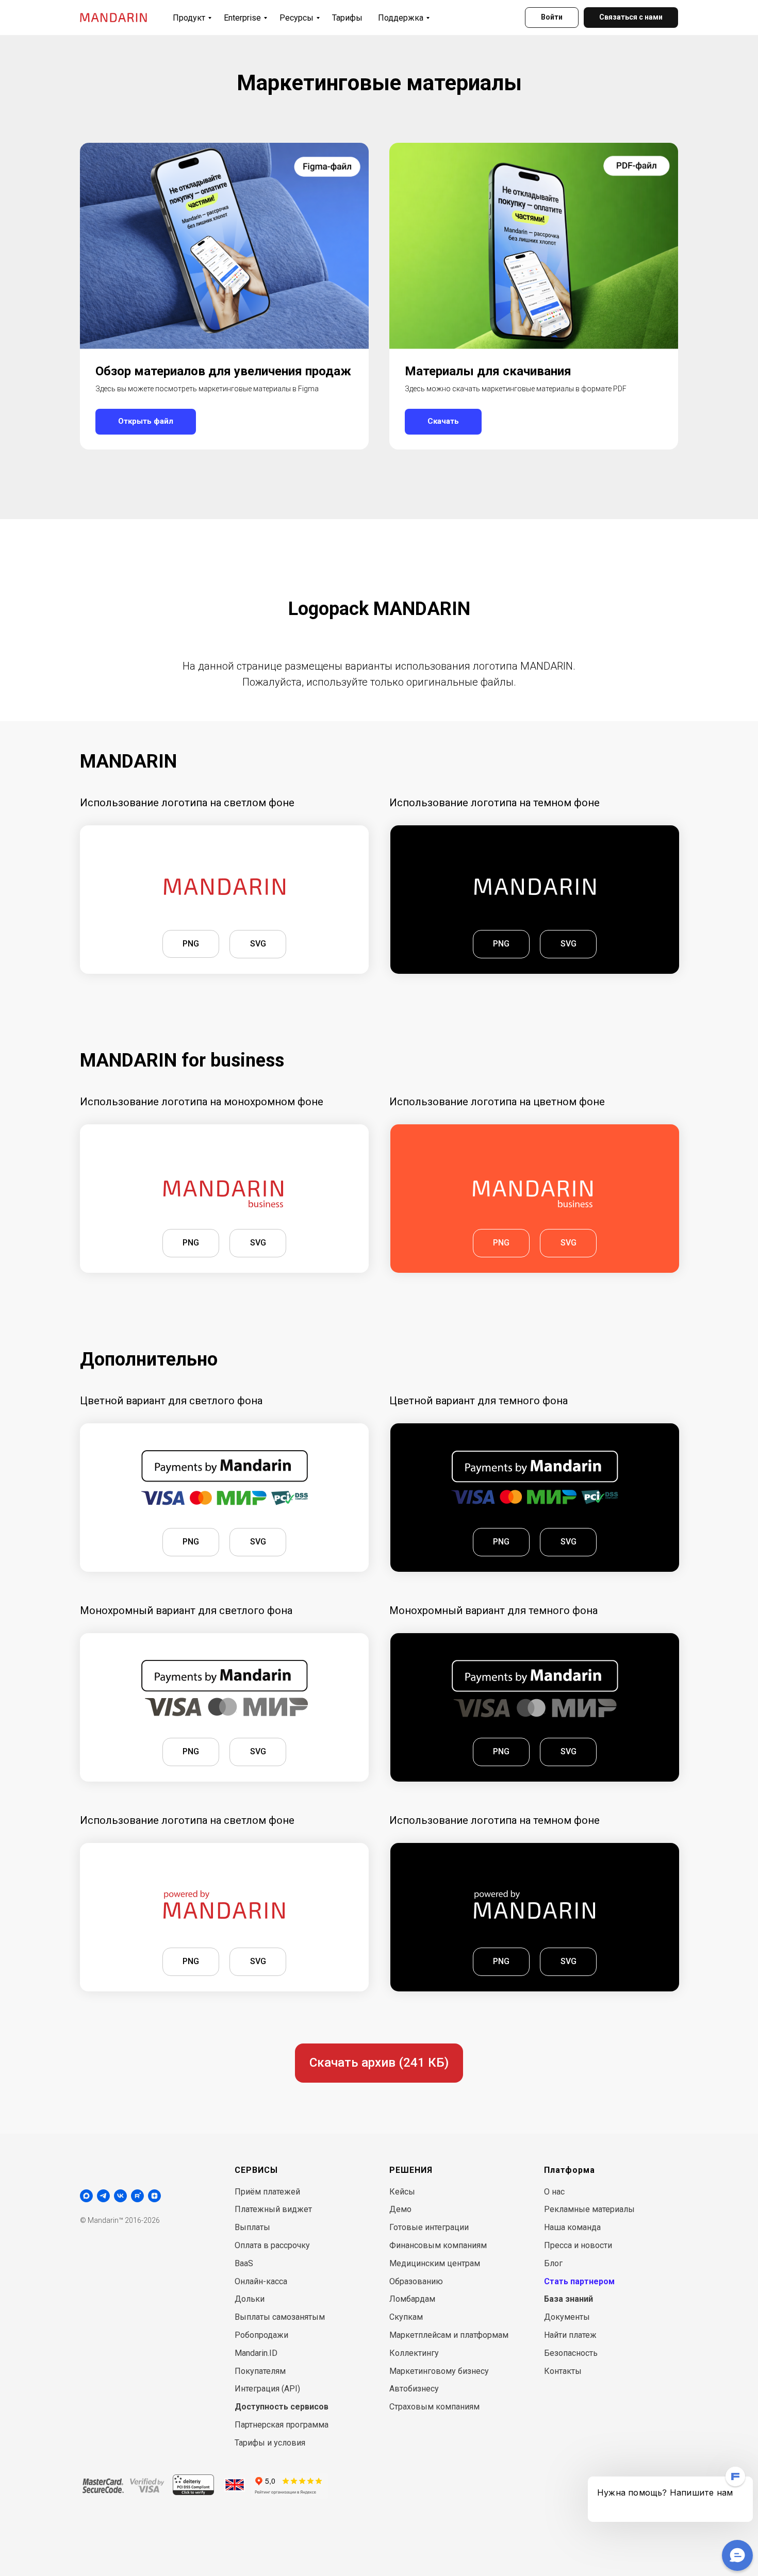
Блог (553, 2263)
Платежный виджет (273, 2209)
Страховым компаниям (434, 2407)
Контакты (563, 2371)
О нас (554, 2192)
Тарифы (347, 18)
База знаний (568, 2299)
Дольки (250, 2299)
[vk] (120, 2196)
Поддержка (401, 18)
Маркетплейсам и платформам (449, 2335)
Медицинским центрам (435, 2263)
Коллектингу (414, 2353)
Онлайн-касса (261, 2281)
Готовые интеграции (429, 2227)
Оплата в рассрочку (272, 2245)
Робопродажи (261, 2335)
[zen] (154, 2196)
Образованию (416, 2281)
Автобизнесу (414, 2389)
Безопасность (571, 2353)
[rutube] (137, 2196)
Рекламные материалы (589, 2209)
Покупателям (260, 2371)
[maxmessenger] (86, 2196)
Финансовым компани (433, 2245)
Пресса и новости (578, 2245)
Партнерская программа (282, 2425)
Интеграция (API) (267, 2389)
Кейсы (402, 2192)
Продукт (189, 18)
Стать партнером (579, 2281)
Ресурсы (296, 18)
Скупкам (406, 2317)
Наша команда (572, 2227)
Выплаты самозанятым (280, 2317)
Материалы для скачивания (488, 371)
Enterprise (242, 18)
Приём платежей (267, 2192)
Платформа (570, 2170)
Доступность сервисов (282, 2407)
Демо (400, 2209)
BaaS (244, 2263)
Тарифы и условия (270, 2443)
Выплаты (252, 2227)
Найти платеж (570, 2335)
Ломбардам (412, 2299)
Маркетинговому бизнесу (439, 2371)
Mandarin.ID (256, 2353)
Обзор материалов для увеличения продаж (223, 371)
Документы (567, 2317)
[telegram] (103, 2196)
